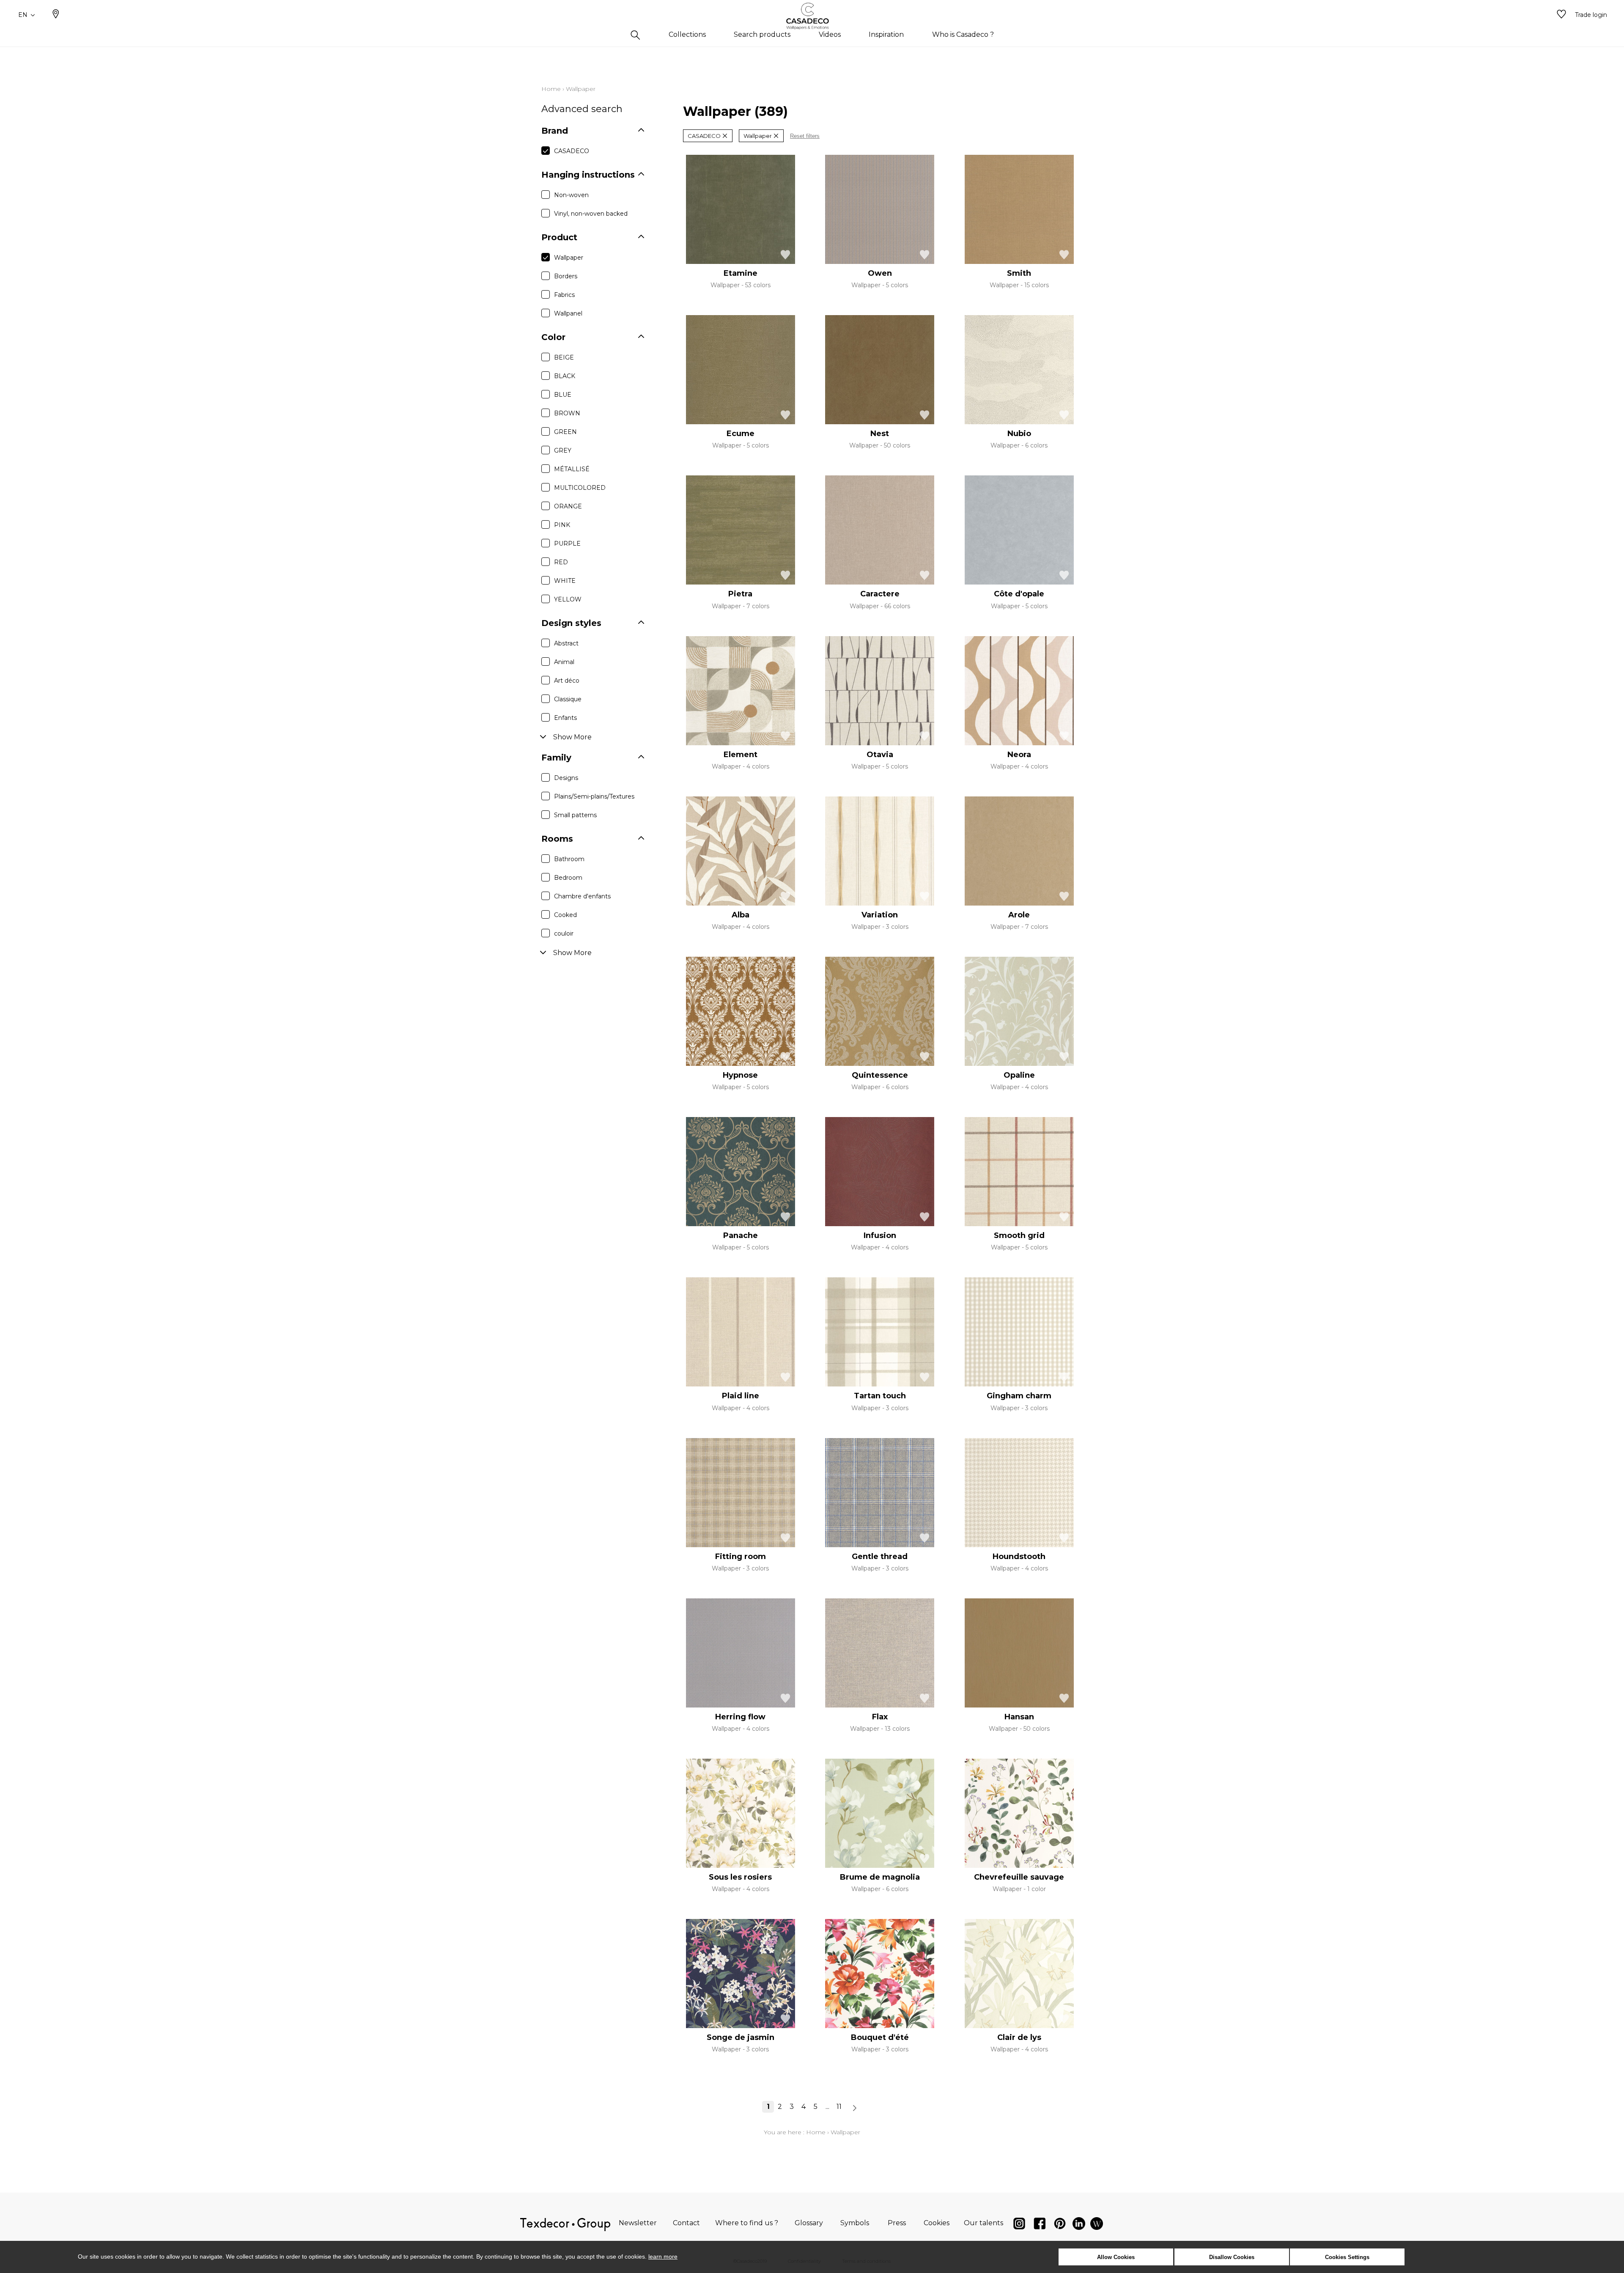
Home (551, 89)
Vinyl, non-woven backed (591, 214)
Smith (1019, 273)
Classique (568, 699)
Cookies (937, 2223)
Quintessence (880, 1075)
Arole (1019, 915)
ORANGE (568, 506)
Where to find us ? (747, 2223)
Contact (686, 2223)
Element (741, 755)
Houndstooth (1019, 1557)
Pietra (740, 594)
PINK (562, 525)
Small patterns (575, 815)
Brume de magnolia (880, 1877)
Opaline (1019, 1075)
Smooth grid (1019, 1235)
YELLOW (568, 599)
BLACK (565, 376)
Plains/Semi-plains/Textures (594, 796)
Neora (1019, 755)
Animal (564, 662)
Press (897, 2223)
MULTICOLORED (580, 488)
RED (561, 562)
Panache (741, 1235)
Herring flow (740, 1717)
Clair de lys (1019, 2037)
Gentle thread (880, 1557)
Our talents (983, 2223)
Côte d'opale (1019, 594)
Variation (880, 915)
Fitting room (741, 1557)
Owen (880, 273)
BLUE (563, 395)
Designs (566, 778)
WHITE (565, 581)
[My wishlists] (1561, 15)
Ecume (741, 434)
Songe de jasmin (741, 2037)
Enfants (565, 718)
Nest (880, 434)
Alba (741, 915)
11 (839, 2107)
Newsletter (638, 2223)
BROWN (567, 413)
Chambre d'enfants (582, 896)
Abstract (566, 643)
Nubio (1019, 434)
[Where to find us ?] (56, 15)
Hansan (1019, 1717)
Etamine (741, 273)
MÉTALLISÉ (572, 469)
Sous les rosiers (740, 1877)
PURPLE (567, 544)
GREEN (565, 432)
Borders (566, 276)
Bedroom (568, 878)
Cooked (565, 915)
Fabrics (564, 295)
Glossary (809, 2223)
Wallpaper (569, 258)
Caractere (880, 594)
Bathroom (569, 859)
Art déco (567, 681)
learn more (663, 2257)
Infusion (880, 1235)
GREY (563, 450)
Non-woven (571, 195)
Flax (880, 1717)
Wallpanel (568, 313)
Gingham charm (1019, 1396)
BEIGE (564, 357)
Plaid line (741, 1396)
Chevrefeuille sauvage (1019, 1877)
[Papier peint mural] (1097, 2225)
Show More (572, 737)
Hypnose (740, 1075)
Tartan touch (880, 1396)
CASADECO (572, 151)
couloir (564, 933)
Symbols (855, 2223)
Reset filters (805, 136)
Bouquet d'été (880, 2037)
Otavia (880, 755)
